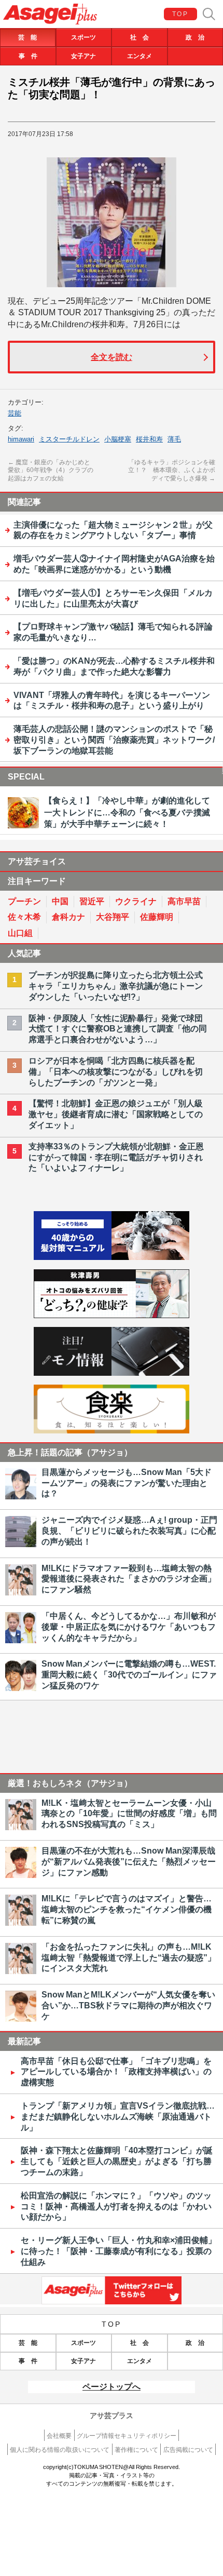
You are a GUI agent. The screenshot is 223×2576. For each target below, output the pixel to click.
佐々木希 (24, 917)
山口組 (20, 933)
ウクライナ (136, 901)
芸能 (15, 413)
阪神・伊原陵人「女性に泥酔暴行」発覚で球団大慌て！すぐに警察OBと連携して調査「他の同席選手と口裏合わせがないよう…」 (118, 1029)
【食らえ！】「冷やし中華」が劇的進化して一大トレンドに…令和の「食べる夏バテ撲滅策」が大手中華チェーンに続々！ (127, 812)
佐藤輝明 (157, 917)
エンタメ (140, 56)
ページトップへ (112, 2387)
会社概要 (59, 2436)
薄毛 (174, 439)
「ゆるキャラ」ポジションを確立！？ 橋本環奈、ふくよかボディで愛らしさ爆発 (172, 470)
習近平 (92, 901)
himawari (21, 439)
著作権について (136, 2450)
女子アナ (83, 56)
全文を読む (112, 357)
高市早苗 (184, 901)
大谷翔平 (113, 917)
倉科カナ (68, 917)
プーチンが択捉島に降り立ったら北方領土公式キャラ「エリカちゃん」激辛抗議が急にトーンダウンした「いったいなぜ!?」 (116, 986)
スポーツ (83, 37)
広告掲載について (188, 2450)
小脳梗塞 (118, 439)
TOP (180, 14)
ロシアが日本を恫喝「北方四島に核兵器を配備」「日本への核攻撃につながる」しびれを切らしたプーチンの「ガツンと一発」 (116, 1072)
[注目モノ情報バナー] (112, 1373)
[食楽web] (112, 1431)
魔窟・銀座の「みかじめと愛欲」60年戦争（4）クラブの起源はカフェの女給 (51, 470)
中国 (60, 901)
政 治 (195, 37)
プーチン (24, 901)
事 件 (28, 56)
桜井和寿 (149, 439)
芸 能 (27, 37)
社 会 (140, 37)
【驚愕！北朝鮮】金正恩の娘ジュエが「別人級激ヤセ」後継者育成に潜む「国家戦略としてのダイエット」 (116, 1114)
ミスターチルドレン (69, 439)
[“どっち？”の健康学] (112, 1315)
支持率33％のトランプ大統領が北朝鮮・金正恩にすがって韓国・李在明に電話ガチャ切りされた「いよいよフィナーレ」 (116, 1157)
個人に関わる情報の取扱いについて (60, 2450)
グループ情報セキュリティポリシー (127, 2436)
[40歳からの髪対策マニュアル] (112, 1257)
